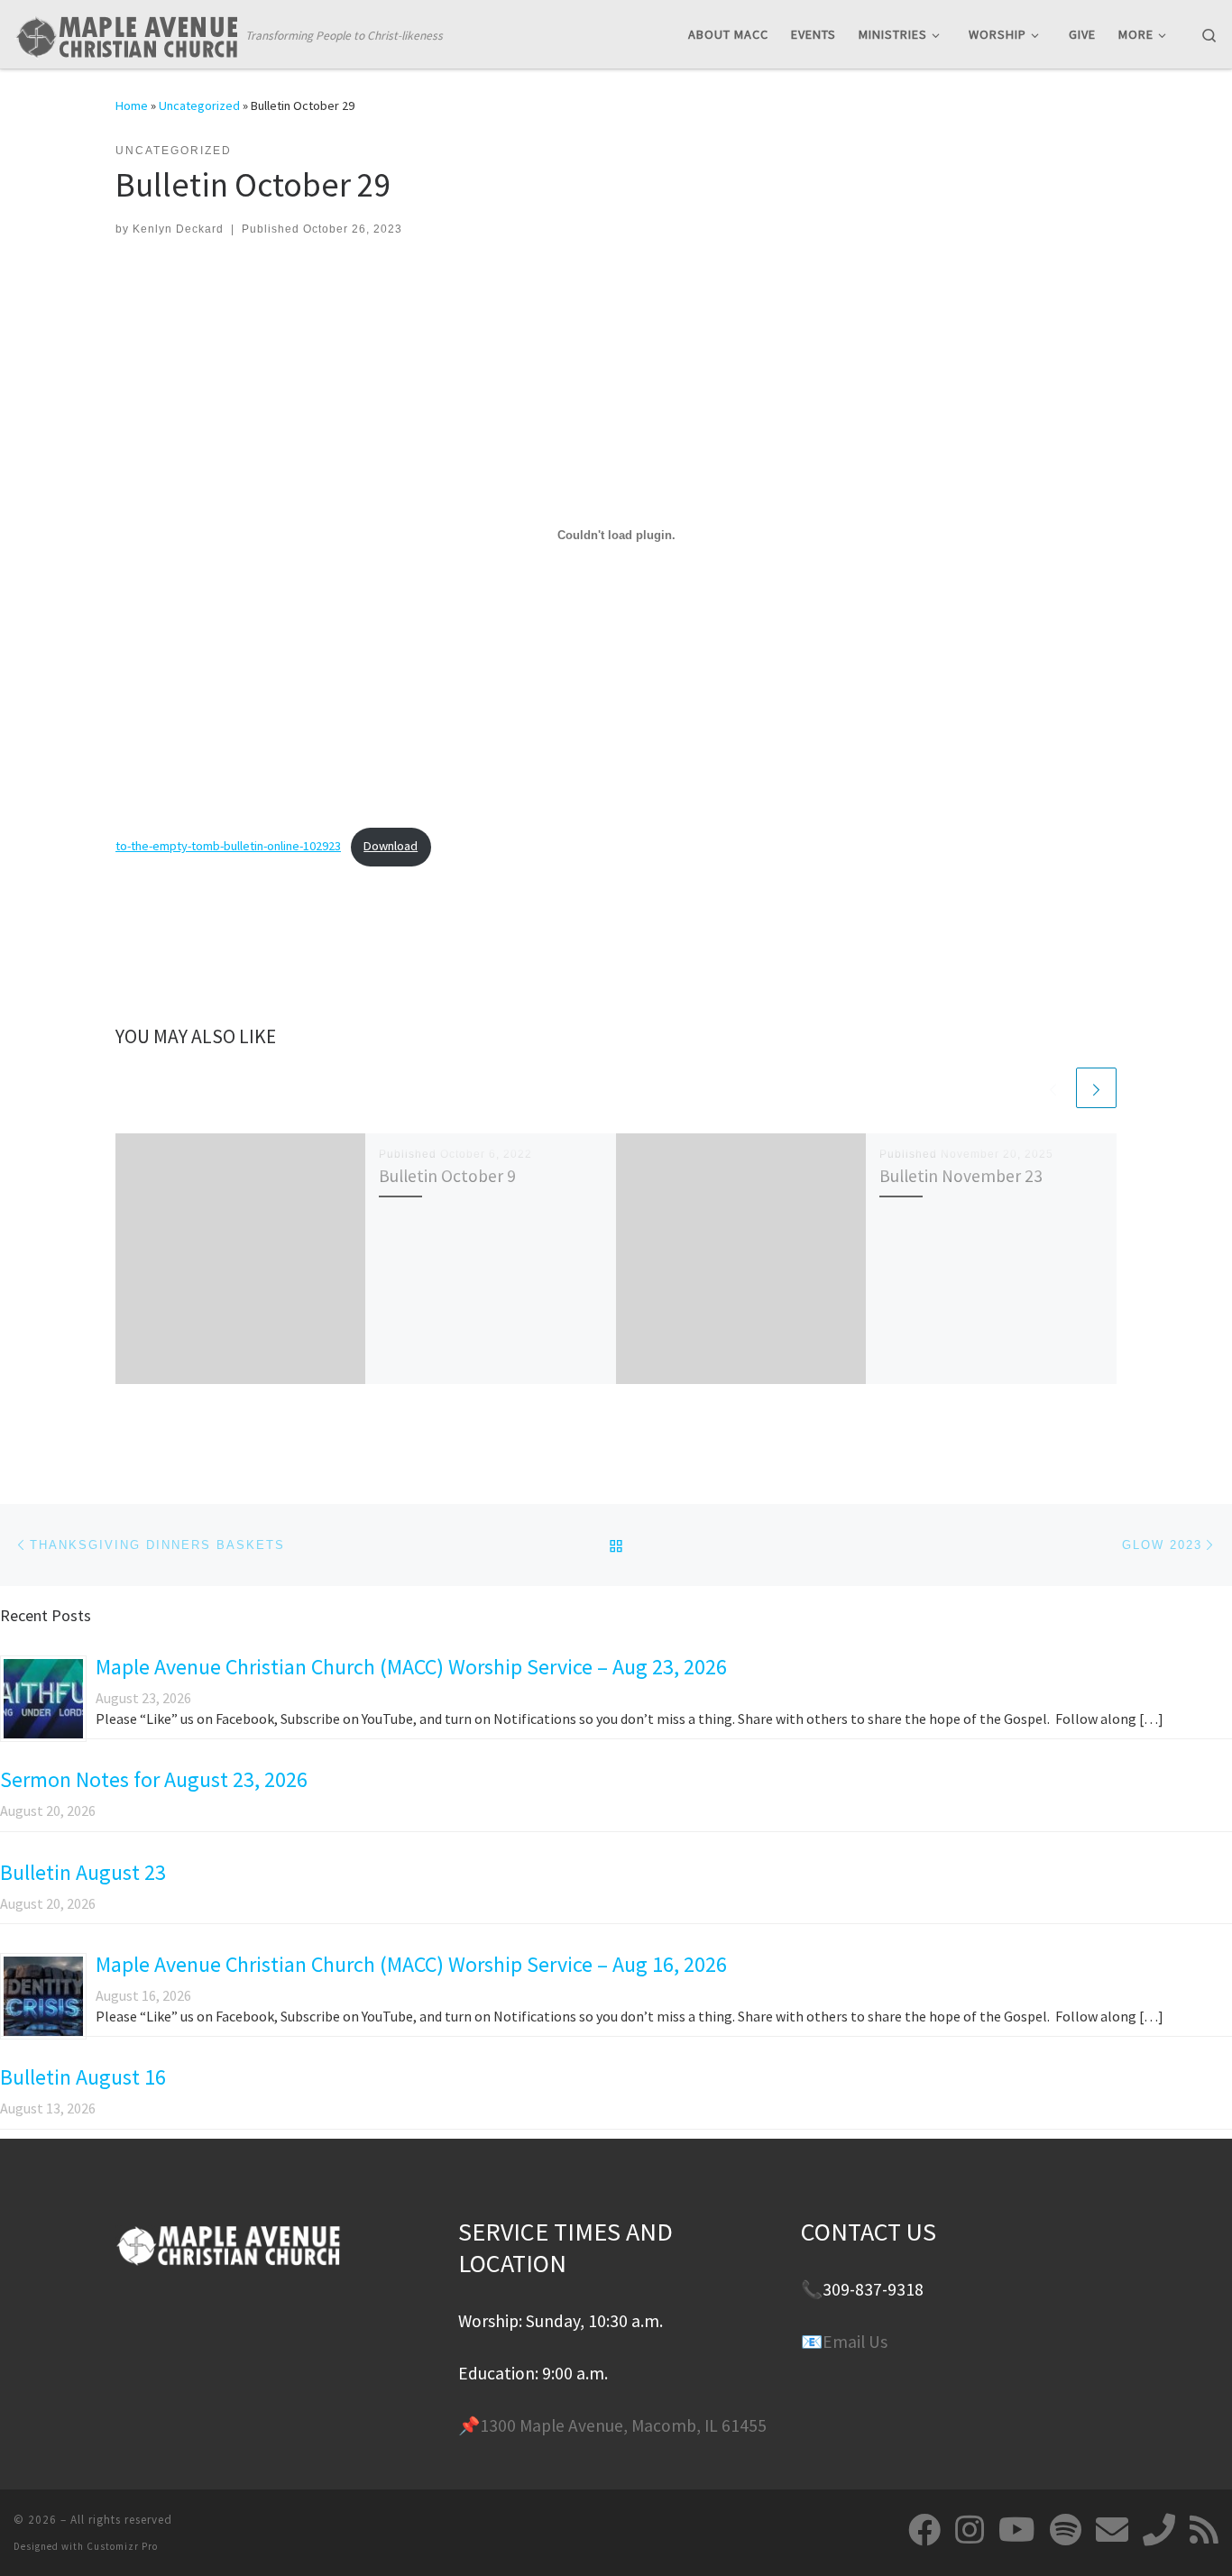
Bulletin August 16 (83, 2077)
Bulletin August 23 (83, 1872)
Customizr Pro (122, 2546)
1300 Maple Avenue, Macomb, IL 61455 (623, 2425)
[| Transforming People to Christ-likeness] (126, 33)
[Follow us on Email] (1112, 2530)
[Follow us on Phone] (1159, 2530)
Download (391, 846)
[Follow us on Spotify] (1066, 2530)
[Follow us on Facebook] (924, 2530)
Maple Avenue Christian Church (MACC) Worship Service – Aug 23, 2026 (411, 1667)
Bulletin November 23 (961, 1176)
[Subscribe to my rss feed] (1204, 2530)
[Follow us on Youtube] (1017, 2530)
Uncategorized (199, 105)
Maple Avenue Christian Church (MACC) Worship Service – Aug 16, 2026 (411, 1964)
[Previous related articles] (1053, 1088)
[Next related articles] (1096, 1088)
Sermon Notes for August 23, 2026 (154, 1779)
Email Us (855, 2342)
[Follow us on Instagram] (970, 2530)
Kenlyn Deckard (178, 229)
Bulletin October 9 (447, 1176)
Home (132, 105)
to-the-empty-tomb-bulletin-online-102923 (228, 846)
